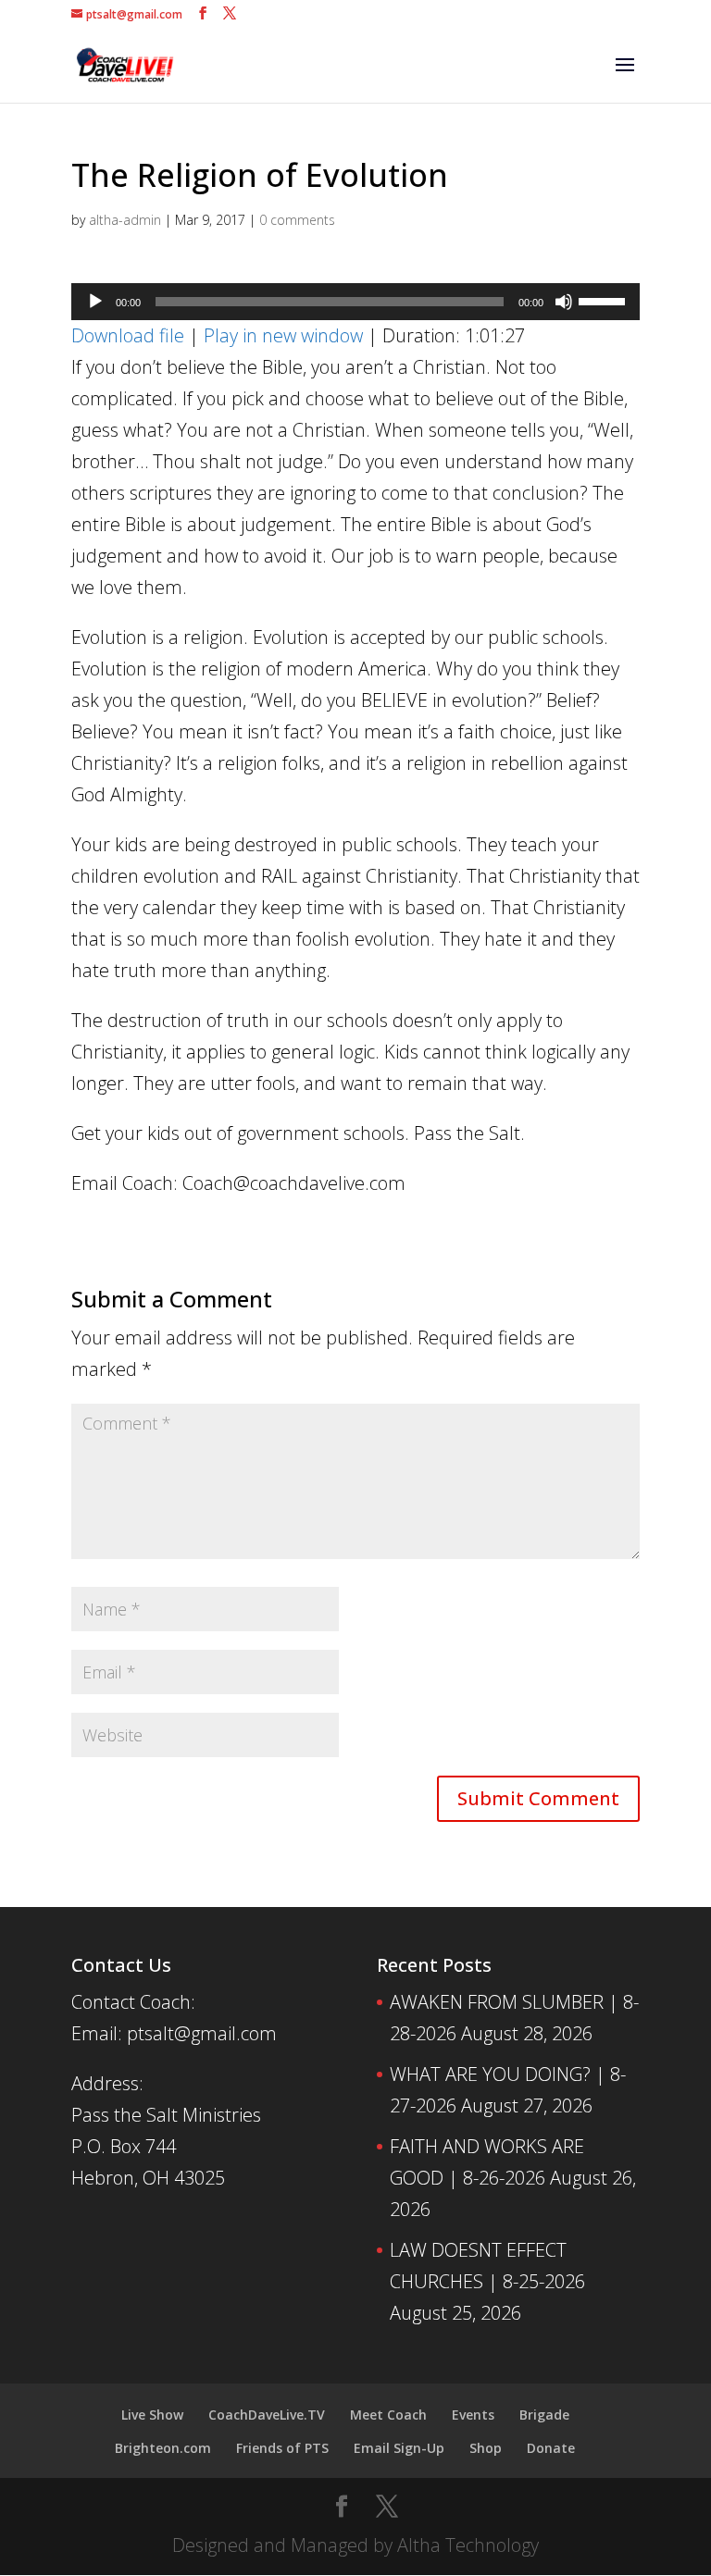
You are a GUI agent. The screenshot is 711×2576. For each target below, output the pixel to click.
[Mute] (564, 302)
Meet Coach (388, 2415)
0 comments (297, 220)
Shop (486, 2448)
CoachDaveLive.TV (267, 2415)
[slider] (605, 300)
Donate (551, 2448)
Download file (128, 335)
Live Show (152, 2415)
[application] (355, 302)
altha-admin (125, 220)
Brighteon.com (163, 2448)
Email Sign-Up (399, 2448)
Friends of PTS (282, 2448)
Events (473, 2415)
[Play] (95, 302)
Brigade (544, 2415)
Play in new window (283, 335)
